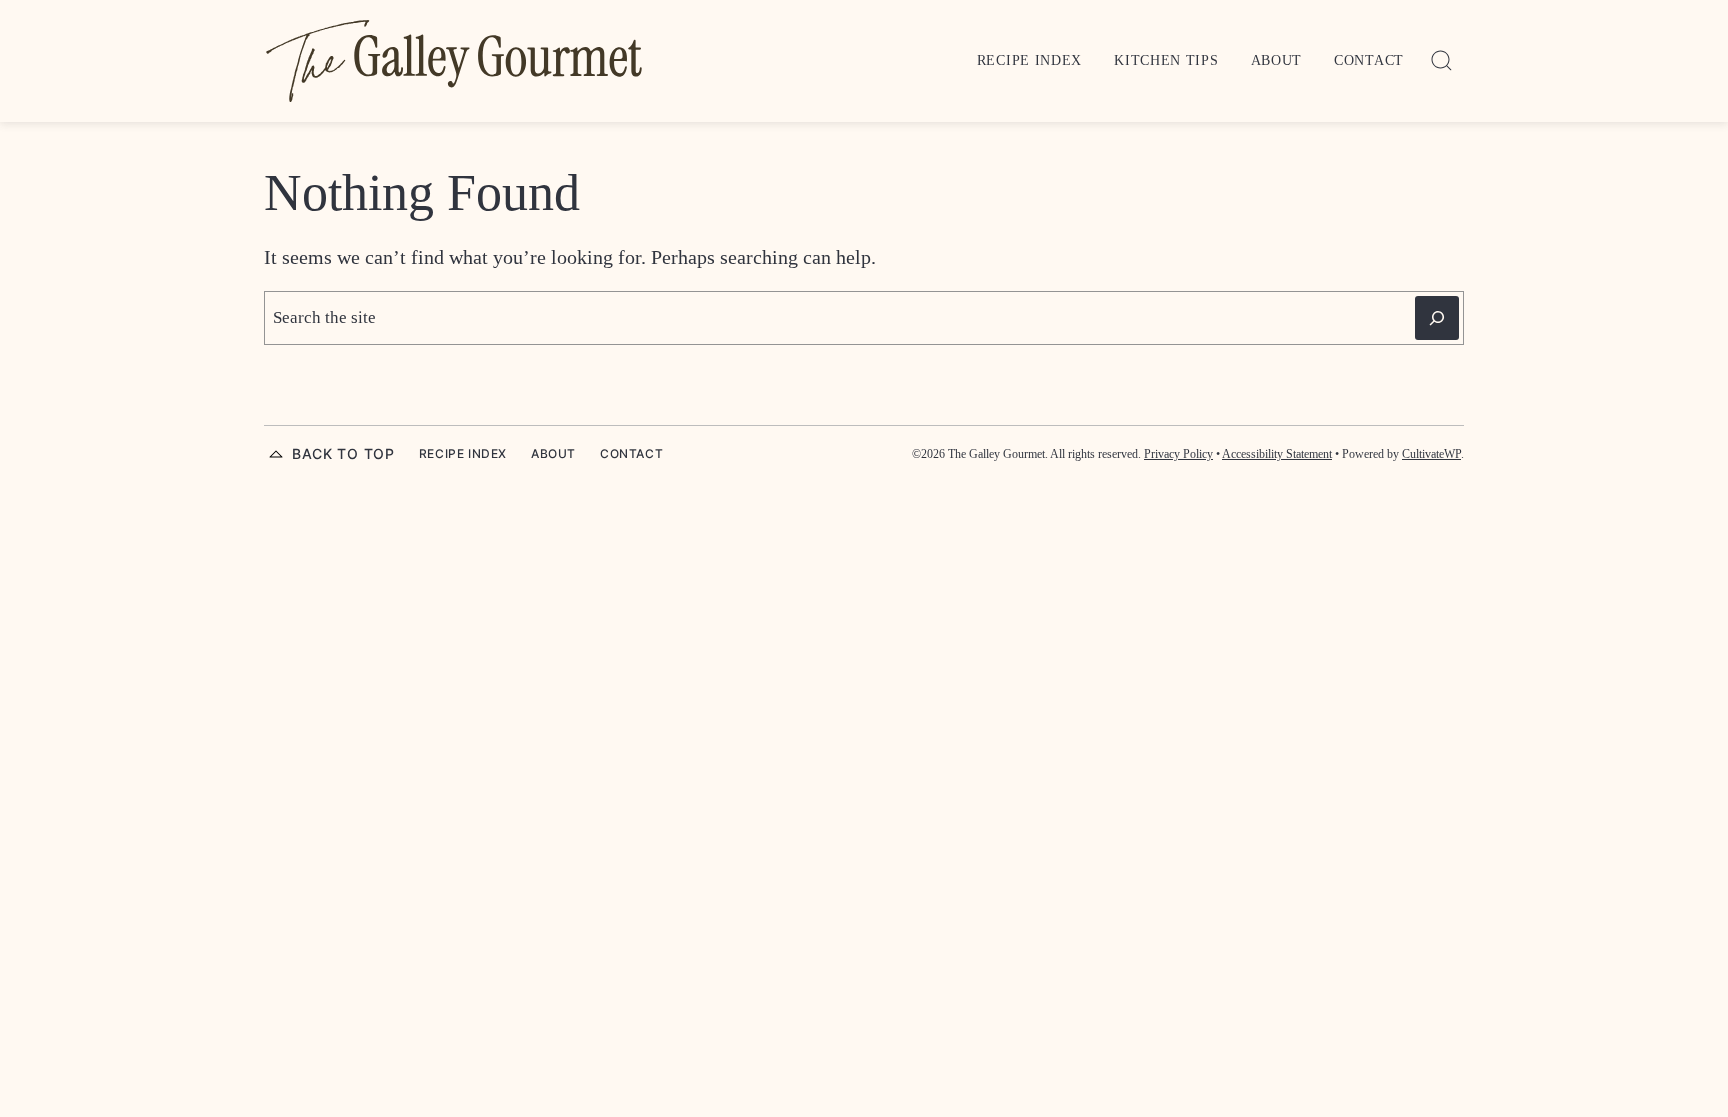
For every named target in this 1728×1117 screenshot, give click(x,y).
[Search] (1442, 61)
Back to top (343, 453)
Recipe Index (1029, 60)
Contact (1369, 60)
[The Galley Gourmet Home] (454, 61)
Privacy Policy (1178, 454)
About (1277, 60)
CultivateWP (1431, 454)
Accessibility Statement (1277, 454)
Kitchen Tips (1166, 60)
